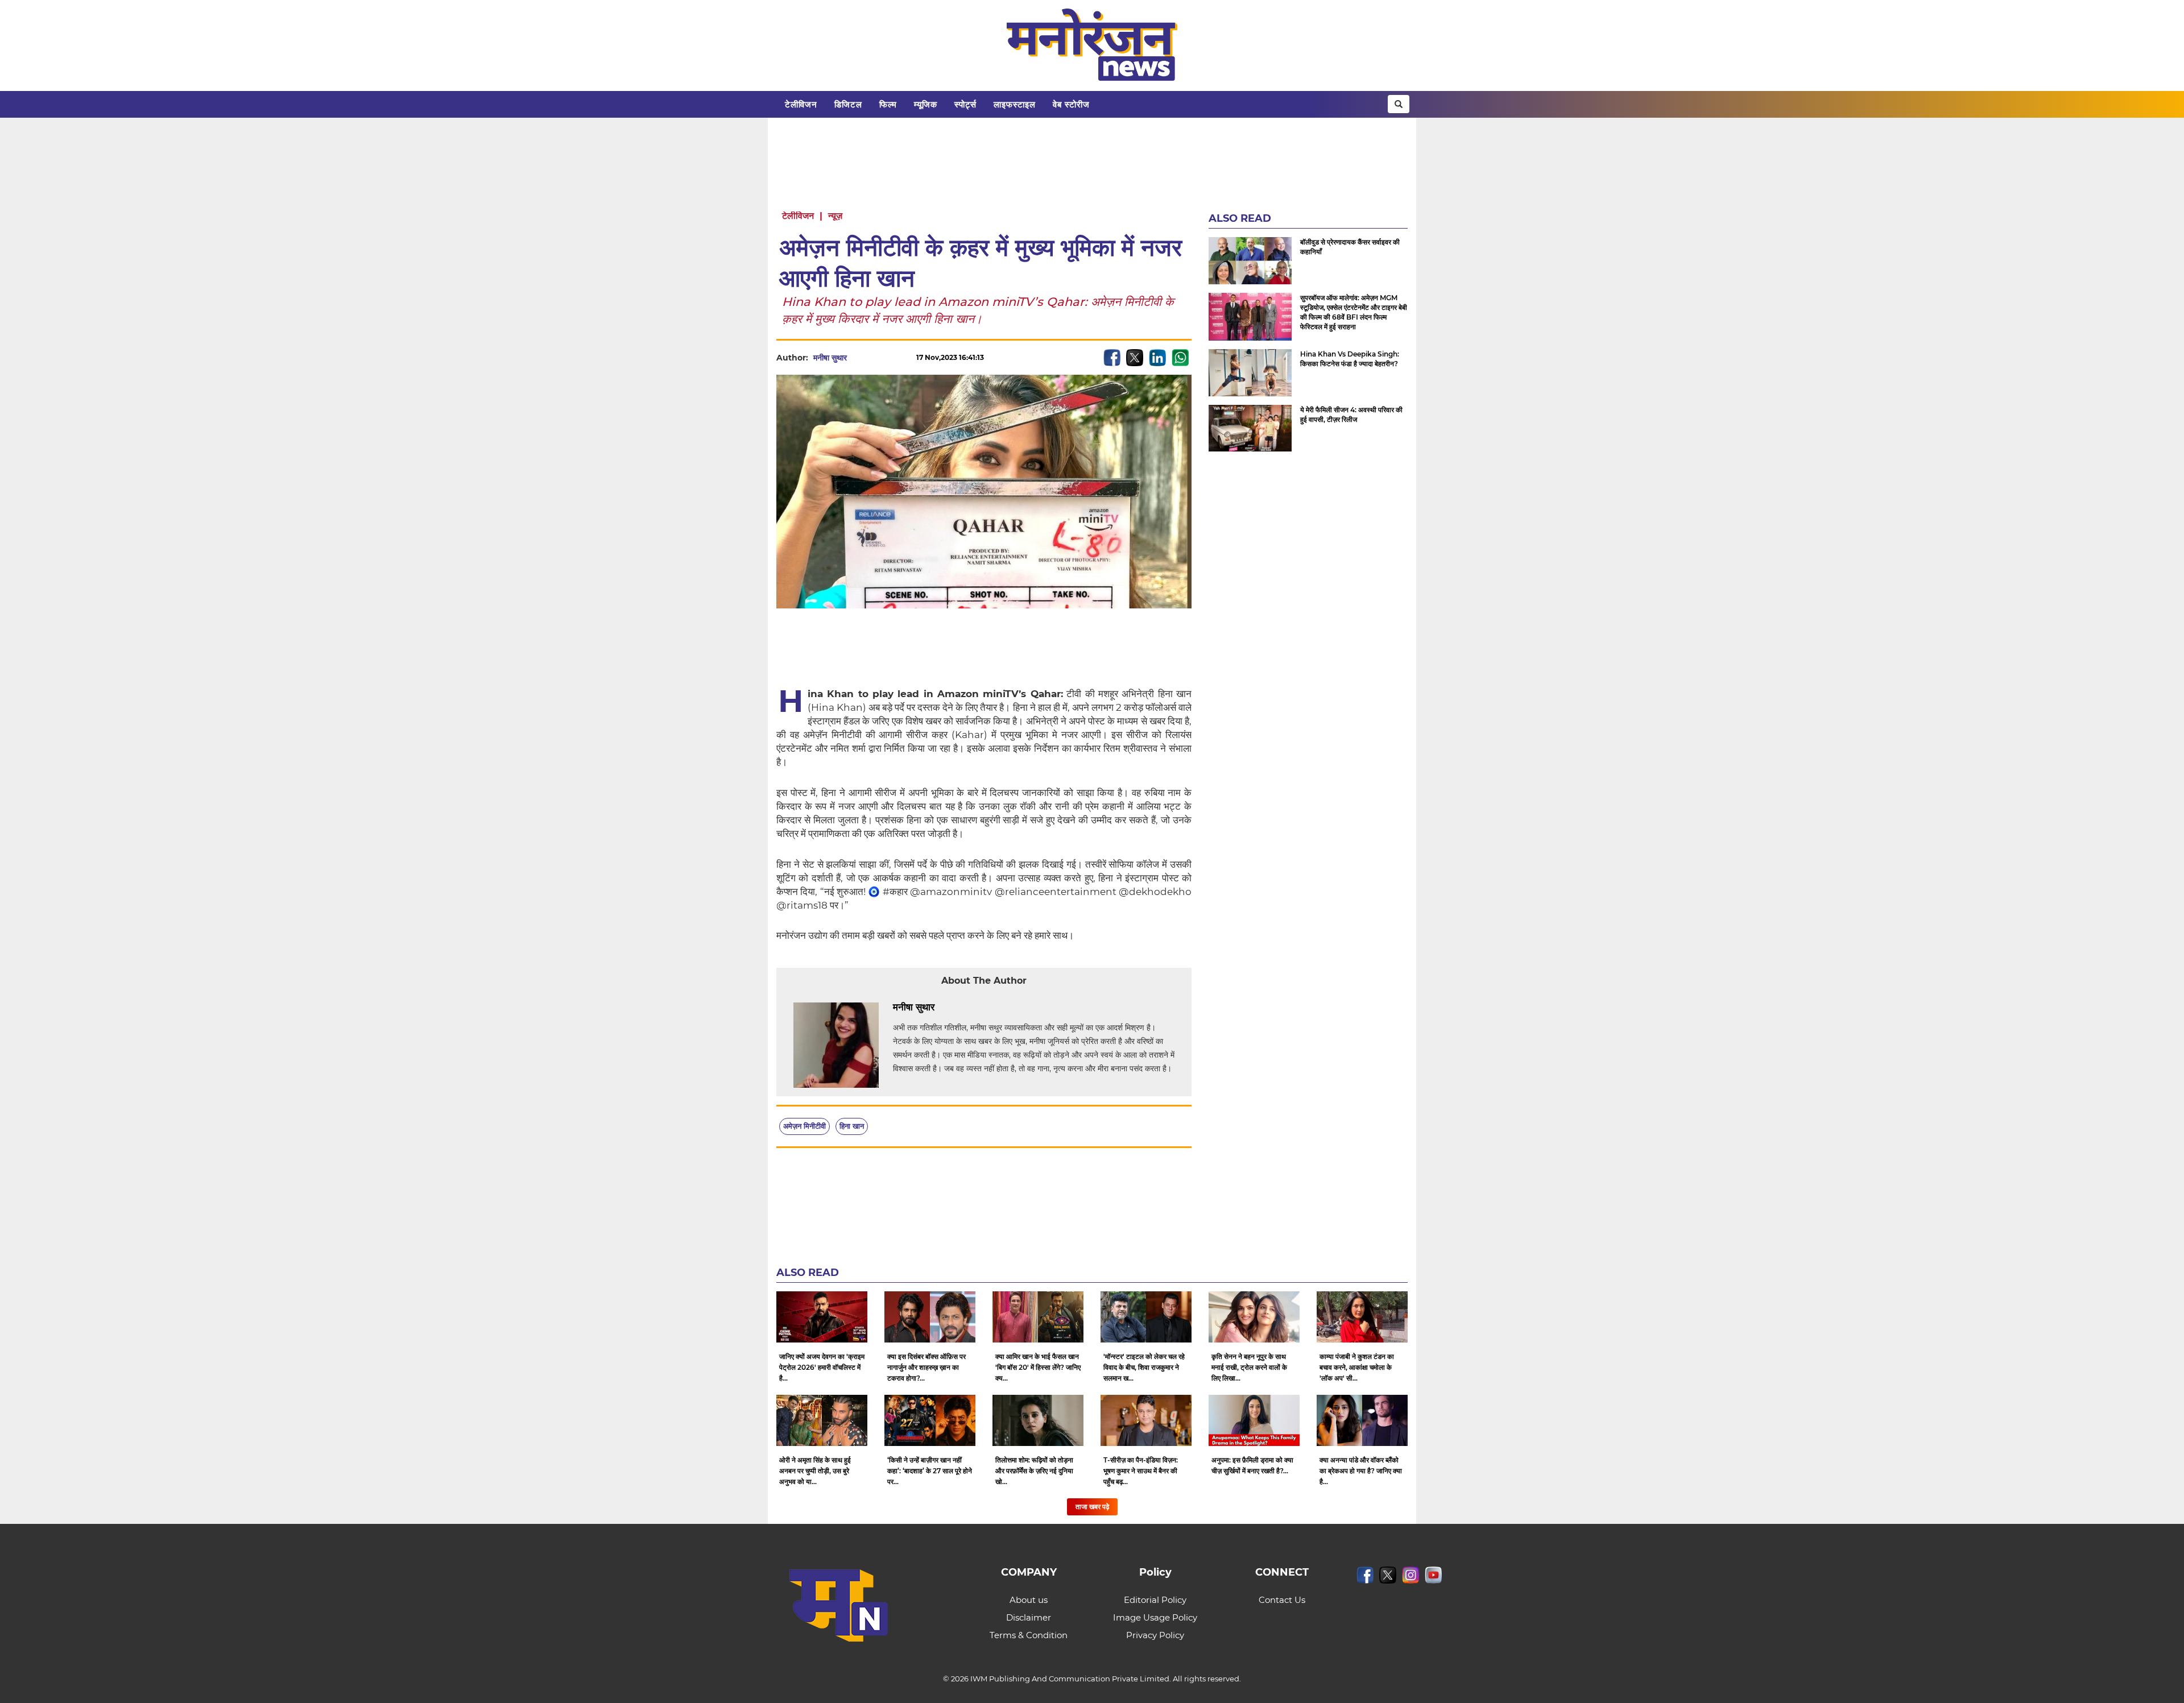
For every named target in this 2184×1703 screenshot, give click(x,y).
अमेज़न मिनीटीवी (804, 1126)
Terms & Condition (1029, 1635)
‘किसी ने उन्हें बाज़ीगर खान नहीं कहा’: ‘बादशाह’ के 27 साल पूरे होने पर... (930, 1471)
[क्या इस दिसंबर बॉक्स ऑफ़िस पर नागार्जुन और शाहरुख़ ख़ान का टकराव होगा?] (930, 1317)
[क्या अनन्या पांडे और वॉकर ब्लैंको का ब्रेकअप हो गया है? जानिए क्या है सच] (1362, 1420)
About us (1029, 1600)
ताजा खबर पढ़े (1092, 1507)
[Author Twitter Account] (960, 1008)
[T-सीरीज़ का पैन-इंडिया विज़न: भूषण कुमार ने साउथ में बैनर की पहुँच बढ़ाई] (1146, 1420)
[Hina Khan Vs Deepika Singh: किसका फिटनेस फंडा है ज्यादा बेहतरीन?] (1250, 373)
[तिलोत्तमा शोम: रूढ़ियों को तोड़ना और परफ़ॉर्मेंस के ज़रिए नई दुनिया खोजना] (1038, 1420)
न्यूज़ (835, 216)
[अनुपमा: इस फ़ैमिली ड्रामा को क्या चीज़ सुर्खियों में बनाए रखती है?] (1254, 1420)
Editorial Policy (1155, 1600)
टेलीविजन (801, 104)
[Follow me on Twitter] (858, 358)
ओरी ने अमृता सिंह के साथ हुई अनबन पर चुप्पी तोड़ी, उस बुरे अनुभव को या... (815, 1471)
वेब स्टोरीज (1071, 104)
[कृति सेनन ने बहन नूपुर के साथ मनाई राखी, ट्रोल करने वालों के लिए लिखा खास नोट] (1254, 1317)
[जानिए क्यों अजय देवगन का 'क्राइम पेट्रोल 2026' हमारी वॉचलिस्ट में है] (822, 1317)
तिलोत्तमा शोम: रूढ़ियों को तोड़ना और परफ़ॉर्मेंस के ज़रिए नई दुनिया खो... (1034, 1471)
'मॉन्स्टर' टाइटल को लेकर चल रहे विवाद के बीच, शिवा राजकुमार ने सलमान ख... (1144, 1367)
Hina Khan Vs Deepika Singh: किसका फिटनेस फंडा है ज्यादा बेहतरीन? (1350, 359)
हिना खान (852, 1126)
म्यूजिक (926, 104)
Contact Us (1282, 1600)
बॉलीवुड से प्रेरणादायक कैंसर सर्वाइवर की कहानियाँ (1350, 247)
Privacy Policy (1155, 1635)
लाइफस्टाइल (1015, 104)
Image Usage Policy (1155, 1617)
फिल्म (888, 104)
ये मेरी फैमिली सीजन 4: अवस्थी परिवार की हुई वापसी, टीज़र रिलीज (1351, 415)
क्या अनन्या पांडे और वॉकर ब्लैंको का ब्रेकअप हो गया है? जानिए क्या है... (1361, 1471)
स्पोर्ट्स (965, 104)
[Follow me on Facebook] (878, 358)
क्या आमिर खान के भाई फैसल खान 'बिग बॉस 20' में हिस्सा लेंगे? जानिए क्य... (1038, 1367)
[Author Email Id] (943, 1008)
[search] (1399, 104)
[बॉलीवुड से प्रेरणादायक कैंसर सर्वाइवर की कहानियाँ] (1250, 261)
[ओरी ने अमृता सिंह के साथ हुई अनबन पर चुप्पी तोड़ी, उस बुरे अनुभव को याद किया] (822, 1420)
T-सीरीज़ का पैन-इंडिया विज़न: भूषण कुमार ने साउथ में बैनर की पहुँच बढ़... (1141, 1471)
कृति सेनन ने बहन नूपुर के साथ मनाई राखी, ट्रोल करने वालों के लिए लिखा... (1249, 1367)
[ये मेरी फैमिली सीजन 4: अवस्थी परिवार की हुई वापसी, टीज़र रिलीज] (1250, 428)
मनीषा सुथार (830, 358)
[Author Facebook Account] (977, 1008)
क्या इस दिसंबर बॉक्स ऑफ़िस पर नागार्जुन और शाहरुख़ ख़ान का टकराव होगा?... (926, 1367)
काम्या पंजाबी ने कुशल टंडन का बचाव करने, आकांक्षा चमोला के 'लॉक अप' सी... (1357, 1367)
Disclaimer (1029, 1617)
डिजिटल (848, 104)
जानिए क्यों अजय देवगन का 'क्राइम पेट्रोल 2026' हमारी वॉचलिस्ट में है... (822, 1367)
